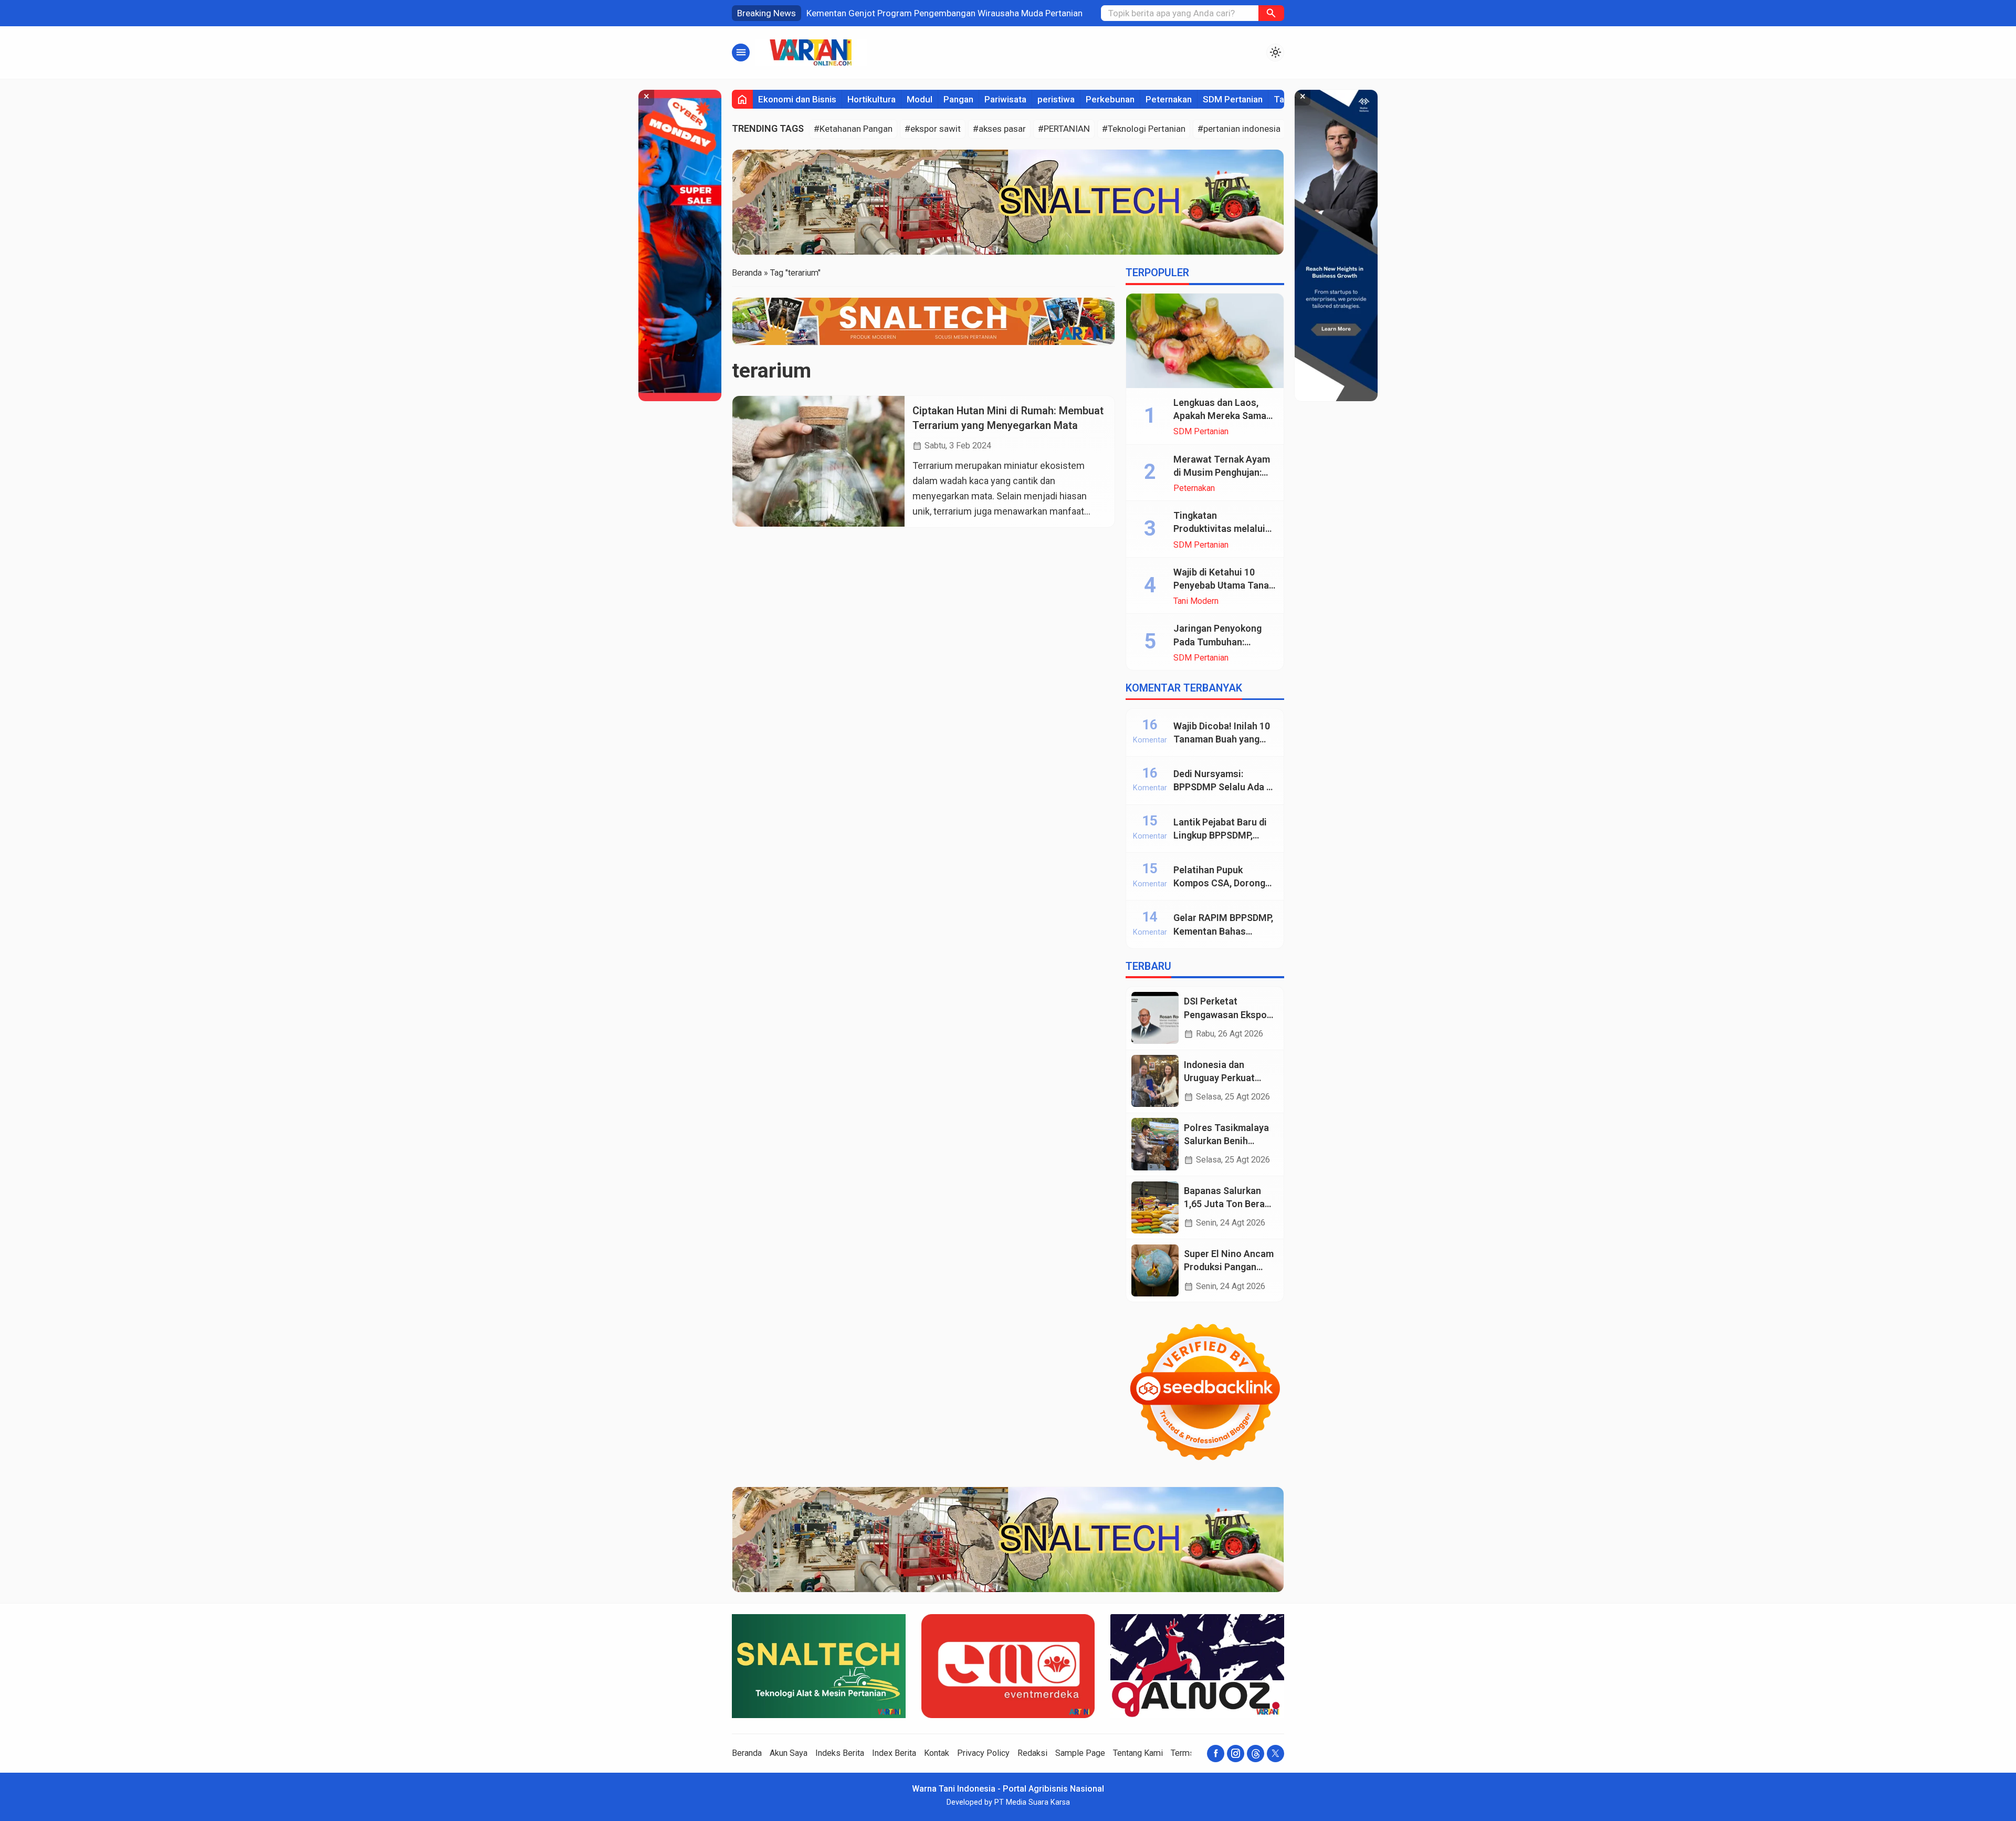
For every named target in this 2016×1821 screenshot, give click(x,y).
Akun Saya (789, 1753)
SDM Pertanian (1233, 99)
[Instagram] (1236, 1754)
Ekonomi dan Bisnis (797, 99)
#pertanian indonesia (1239, 129)
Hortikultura (871, 99)
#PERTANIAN (1064, 129)
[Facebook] (1216, 1754)
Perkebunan (1110, 99)
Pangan (958, 99)
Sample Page (1080, 1753)
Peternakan (1169, 99)
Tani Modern (1196, 601)
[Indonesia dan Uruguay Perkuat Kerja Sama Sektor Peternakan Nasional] (1155, 1081)
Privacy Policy (983, 1753)
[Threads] (1256, 1754)
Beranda (747, 1753)
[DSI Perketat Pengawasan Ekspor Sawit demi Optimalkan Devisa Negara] (1155, 1018)
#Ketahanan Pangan (853, 129)
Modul (920, 99)
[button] (1271, 13)
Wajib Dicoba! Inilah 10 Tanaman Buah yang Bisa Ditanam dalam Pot (1225, 739)
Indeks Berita (840, 1753)
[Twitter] (1275, 1754)
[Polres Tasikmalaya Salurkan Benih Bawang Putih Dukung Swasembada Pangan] (1155, 1144)
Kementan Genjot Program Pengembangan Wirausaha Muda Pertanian (944, 13)
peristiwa (1056, 99)
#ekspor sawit (933, 129)
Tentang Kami (1138, 1753)
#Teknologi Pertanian (1144, 129)
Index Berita (894, 1753)
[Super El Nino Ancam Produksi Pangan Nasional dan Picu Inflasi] (1155, 1270)
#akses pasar (999, 129)
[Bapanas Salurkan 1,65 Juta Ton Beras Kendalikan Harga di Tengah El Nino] (1155, 1207)
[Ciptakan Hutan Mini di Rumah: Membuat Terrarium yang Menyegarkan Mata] (818, 461)
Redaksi (1032, 1753)
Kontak (937, 1753)
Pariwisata (1005, 99)
